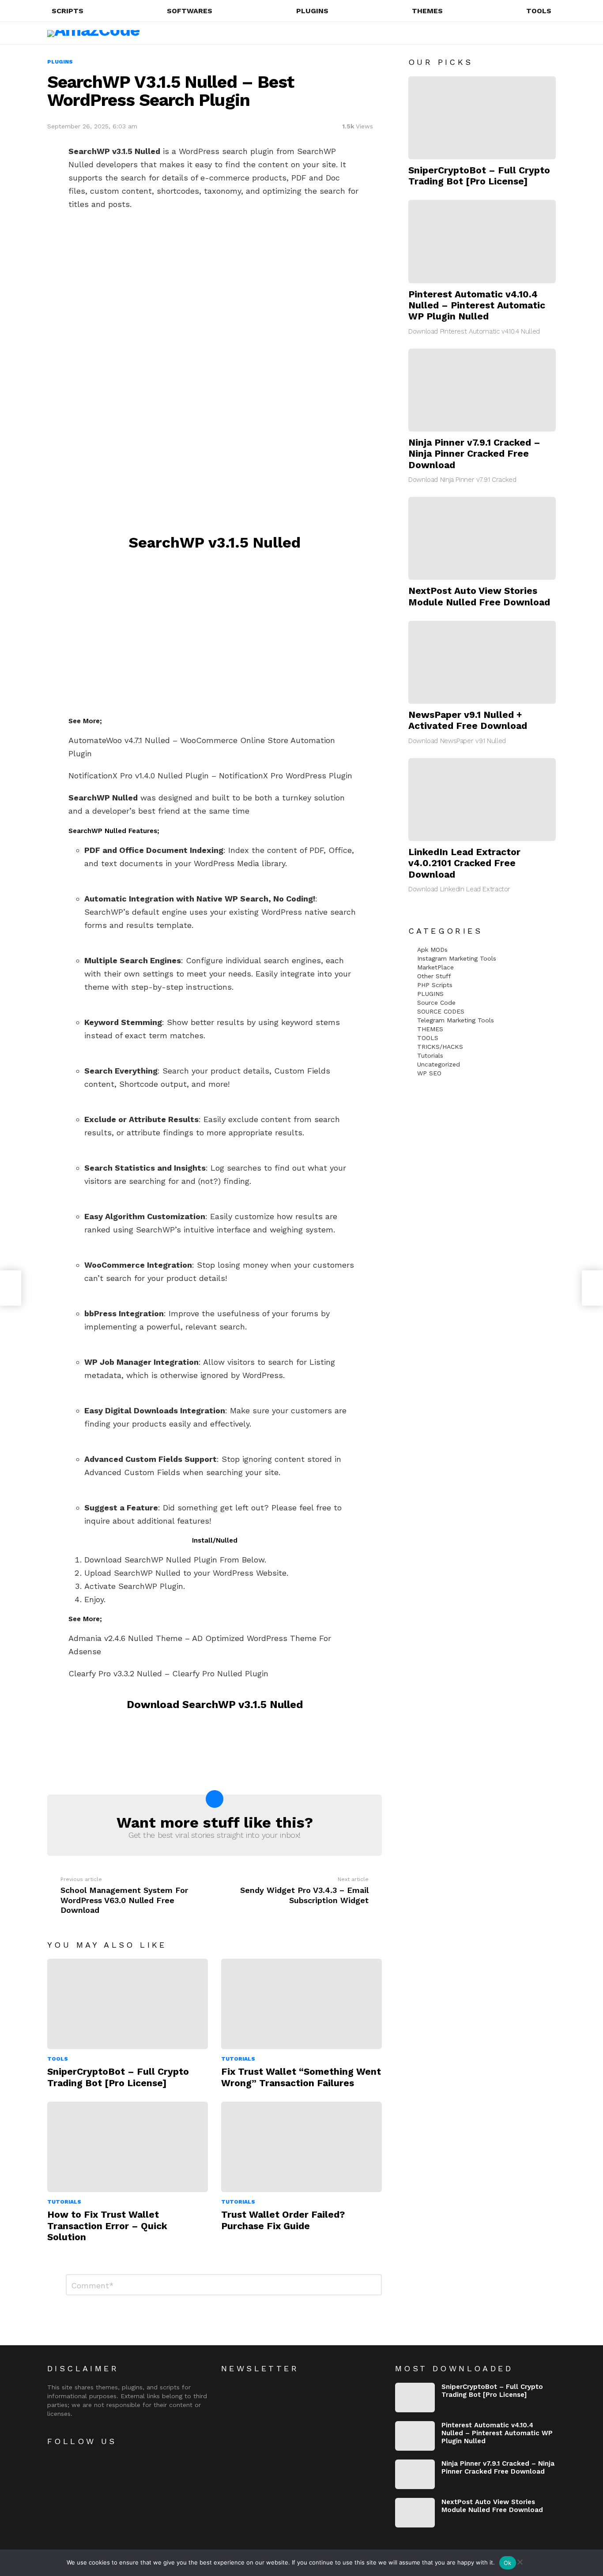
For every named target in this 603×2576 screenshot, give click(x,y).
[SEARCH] (517, 33)
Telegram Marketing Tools (456, 1020)
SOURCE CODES (441, 1011)
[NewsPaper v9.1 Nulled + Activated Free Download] (482, 662)
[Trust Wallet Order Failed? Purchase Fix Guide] (301, 2147)
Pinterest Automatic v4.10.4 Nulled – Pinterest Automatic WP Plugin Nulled (477, 305)
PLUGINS (312, 11)
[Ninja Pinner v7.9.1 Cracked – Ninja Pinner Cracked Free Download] (482, 390)
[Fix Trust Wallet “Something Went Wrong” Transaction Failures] (301, 2004)
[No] (520, 2561)
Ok (508, 2563)
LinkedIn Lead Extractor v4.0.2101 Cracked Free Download (464, 863)
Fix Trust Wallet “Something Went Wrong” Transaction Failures (301, 2077)
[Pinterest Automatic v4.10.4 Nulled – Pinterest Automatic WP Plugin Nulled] (482, 241)
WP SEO (429, 1073)
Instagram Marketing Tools (457, 958)
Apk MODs (432, 950)
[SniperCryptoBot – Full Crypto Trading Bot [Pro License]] (128, 2004)
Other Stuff (434, 976)
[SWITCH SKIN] (532, 33)
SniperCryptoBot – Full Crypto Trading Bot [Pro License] (118, 2077)
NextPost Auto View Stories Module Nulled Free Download (479, 596)
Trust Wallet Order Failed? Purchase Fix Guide (283, 2220)
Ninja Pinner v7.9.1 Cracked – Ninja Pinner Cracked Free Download (474, 454)
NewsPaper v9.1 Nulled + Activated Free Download (468, 720)
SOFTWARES (190, 11)
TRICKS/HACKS (440, 1047)
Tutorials (238, 2059)
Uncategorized (439, 1064)
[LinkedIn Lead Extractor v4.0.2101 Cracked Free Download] (482, 800)
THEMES (427, 11)
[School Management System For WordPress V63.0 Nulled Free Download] (11, 1288)
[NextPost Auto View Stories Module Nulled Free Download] (482, 538)
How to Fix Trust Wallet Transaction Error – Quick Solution (107, 2226)
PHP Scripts (435, 985)
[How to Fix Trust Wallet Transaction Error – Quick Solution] (128, 2147)
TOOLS (539, 11)
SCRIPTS (68, 11)
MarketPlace (435, 967)
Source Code (436, 1003)
